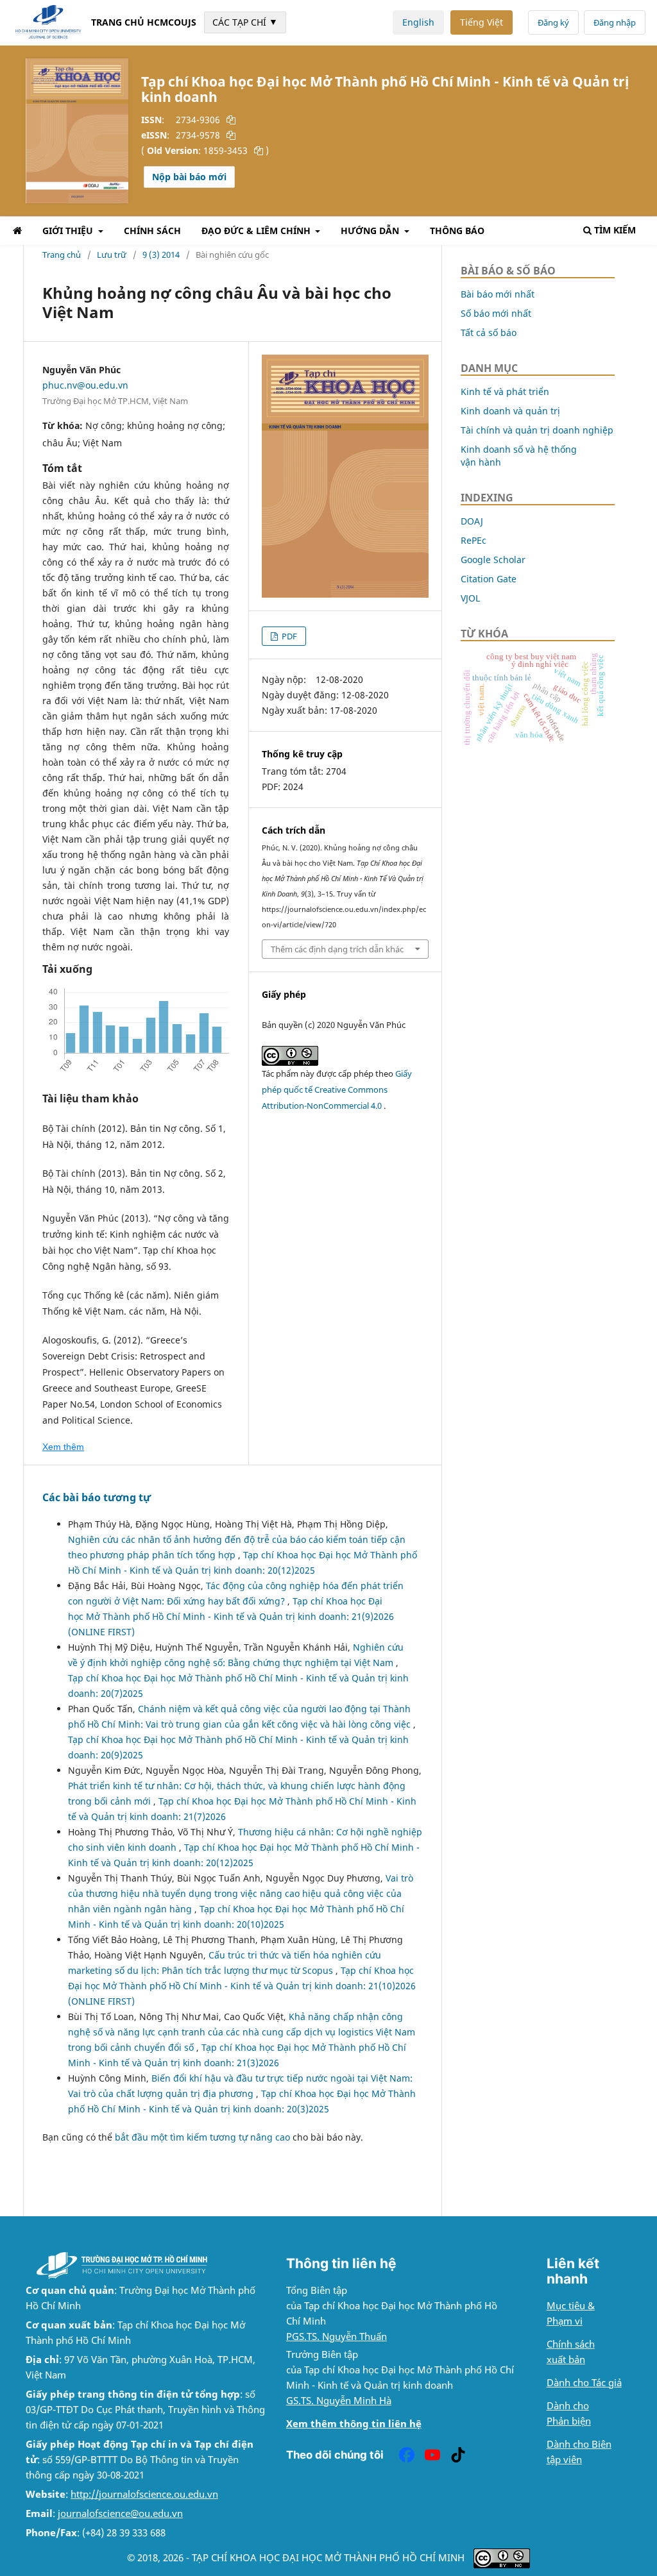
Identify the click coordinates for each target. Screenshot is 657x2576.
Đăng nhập (615, 22)
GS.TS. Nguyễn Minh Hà (339, 2401)
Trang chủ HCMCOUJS (144, 22)
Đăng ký (553, 22)
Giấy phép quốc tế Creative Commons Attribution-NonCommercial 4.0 (337, 1090)
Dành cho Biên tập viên (579, 2452)
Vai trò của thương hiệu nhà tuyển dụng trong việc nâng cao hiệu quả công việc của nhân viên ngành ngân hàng (241, 1893)
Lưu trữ (112, 255)
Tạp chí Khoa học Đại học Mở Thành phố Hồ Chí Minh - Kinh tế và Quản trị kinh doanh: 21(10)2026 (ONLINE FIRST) (242, 1986)
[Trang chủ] (17, 232)
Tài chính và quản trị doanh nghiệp (537, 430)
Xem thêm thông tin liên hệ (354, 2424)
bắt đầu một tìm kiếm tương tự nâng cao (202, 2137)
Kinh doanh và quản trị (510, 411)
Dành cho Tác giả (584, 2383)
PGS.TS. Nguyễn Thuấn (337, 2336)
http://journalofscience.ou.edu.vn (144, 2494)
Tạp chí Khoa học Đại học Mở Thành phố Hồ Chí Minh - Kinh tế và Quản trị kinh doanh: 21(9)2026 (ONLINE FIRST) (231, 1616)
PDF (288, 636)
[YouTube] (432, 2455)
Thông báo (457, 231)
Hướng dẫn (371, 231)
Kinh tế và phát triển (505, 391)
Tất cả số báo (489, 333)
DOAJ (472, 521)
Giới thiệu (69, 231)
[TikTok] (458, 2455)
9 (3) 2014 (161, 255)
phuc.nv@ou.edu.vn (85, 385)
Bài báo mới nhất (498, 294)
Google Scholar (493, 560)
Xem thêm (63, 1447)
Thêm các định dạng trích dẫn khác (337, 949)
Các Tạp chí (245, 22)
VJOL (470, 598)
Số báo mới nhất (496, 313)
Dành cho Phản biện (569, 2413)
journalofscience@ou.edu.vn (120, 2513)
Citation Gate (489, 579)
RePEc (474, 540)
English (418, 22)
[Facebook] (407, 2455)
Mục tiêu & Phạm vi (571, 2313)
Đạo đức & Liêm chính (257, 231)
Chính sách (152, 231)
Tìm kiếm (615, 230)
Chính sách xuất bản (571, 2352)
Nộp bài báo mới (189, 177)
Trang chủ (62, 255)
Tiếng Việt (482, 22)
